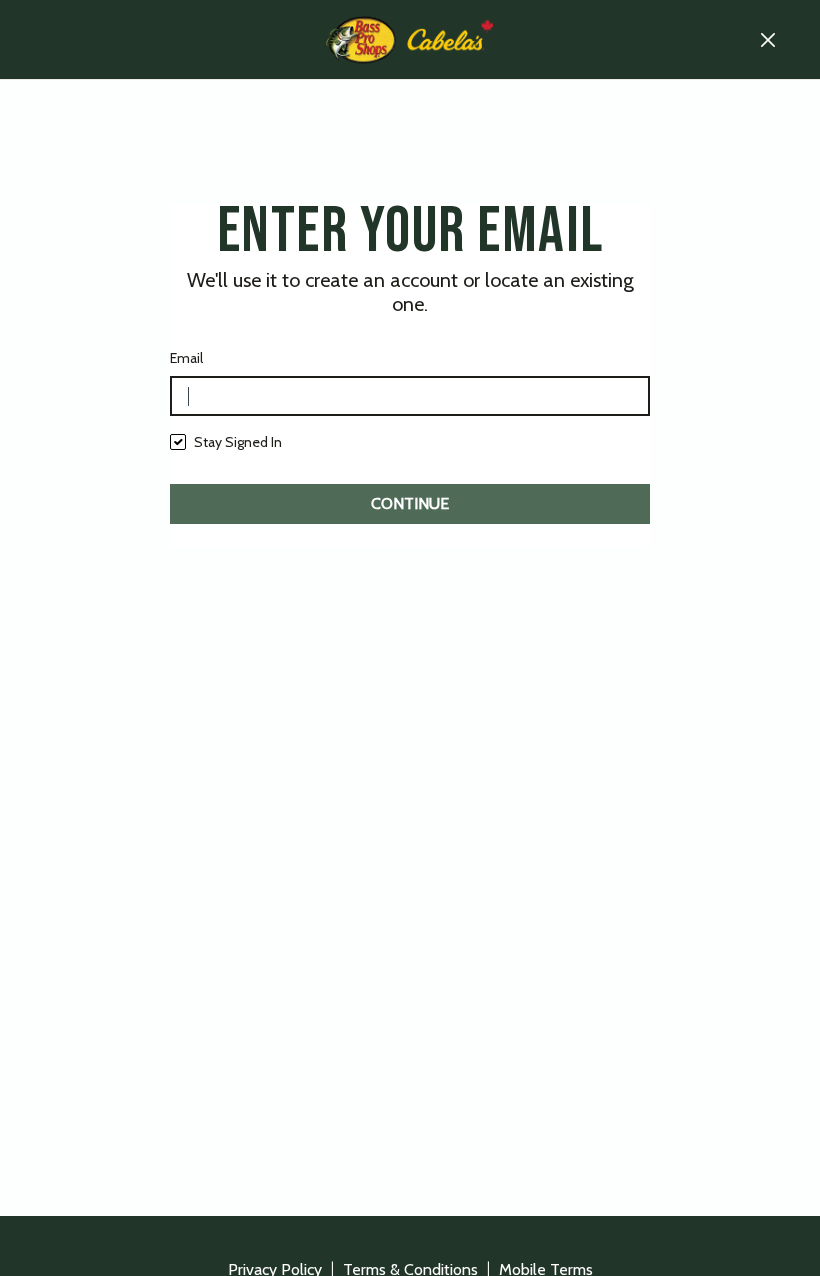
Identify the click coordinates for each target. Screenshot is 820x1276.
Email (186, 358)
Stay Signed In (238, 442)
